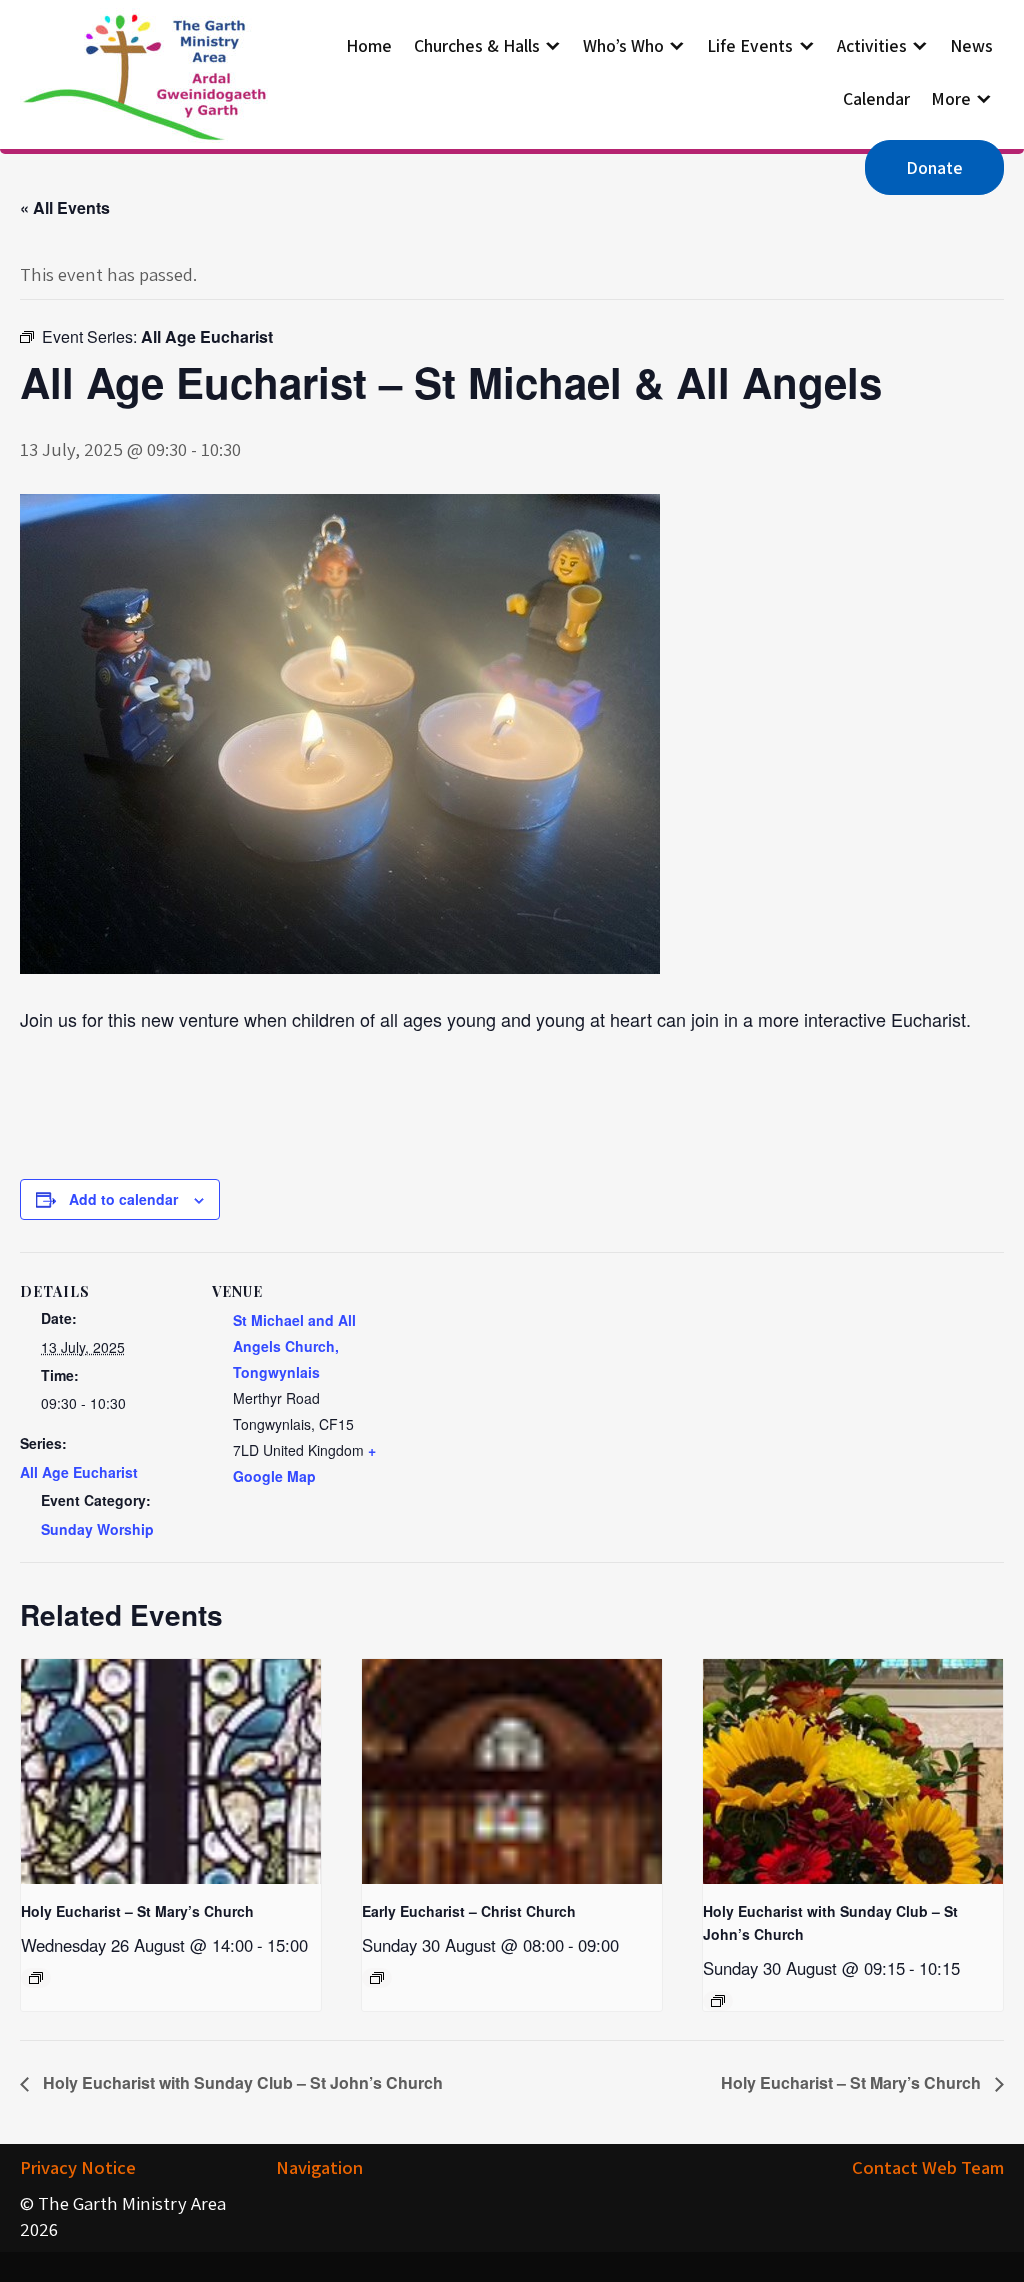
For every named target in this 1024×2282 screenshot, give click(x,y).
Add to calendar (123, 1199)
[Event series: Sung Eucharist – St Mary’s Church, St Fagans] (36, 1978)
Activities (872, 45)
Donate (934, 167)
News (971, 45)
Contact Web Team (928, 2167)
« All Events (65, 207)
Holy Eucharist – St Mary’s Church (137, 1911)
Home (369, 45)
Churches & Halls (477, 45)
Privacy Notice (78, 2167)
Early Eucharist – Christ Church (469, 1911)
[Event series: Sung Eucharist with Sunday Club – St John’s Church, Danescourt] (718, 2001)
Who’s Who (623, 45)
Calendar (876, 98)
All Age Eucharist (79, 1472)
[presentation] (171, 1771)
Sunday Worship (97, 1529)
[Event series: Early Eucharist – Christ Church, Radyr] (377, 1978)
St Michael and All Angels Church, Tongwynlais (294, 1346)
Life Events (750, 45)
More (951, 98)
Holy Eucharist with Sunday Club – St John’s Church (241, 2082)
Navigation (319, 2167)
